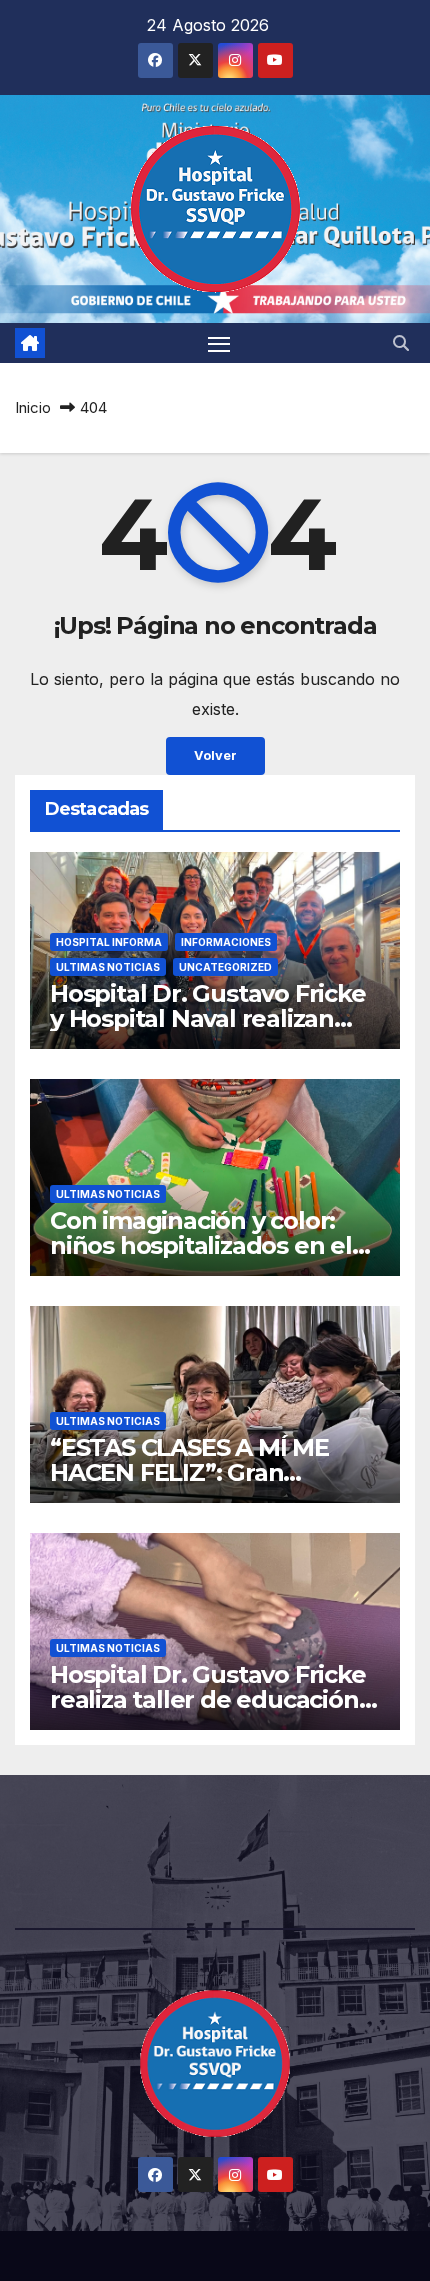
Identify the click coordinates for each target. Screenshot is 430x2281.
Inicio (33, 407)
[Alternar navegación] (219, 343)
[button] (401, 343)
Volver (215, 755)
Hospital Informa (109, 942)
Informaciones (226, 942)
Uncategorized (225, 967)
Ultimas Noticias (108, 967)
